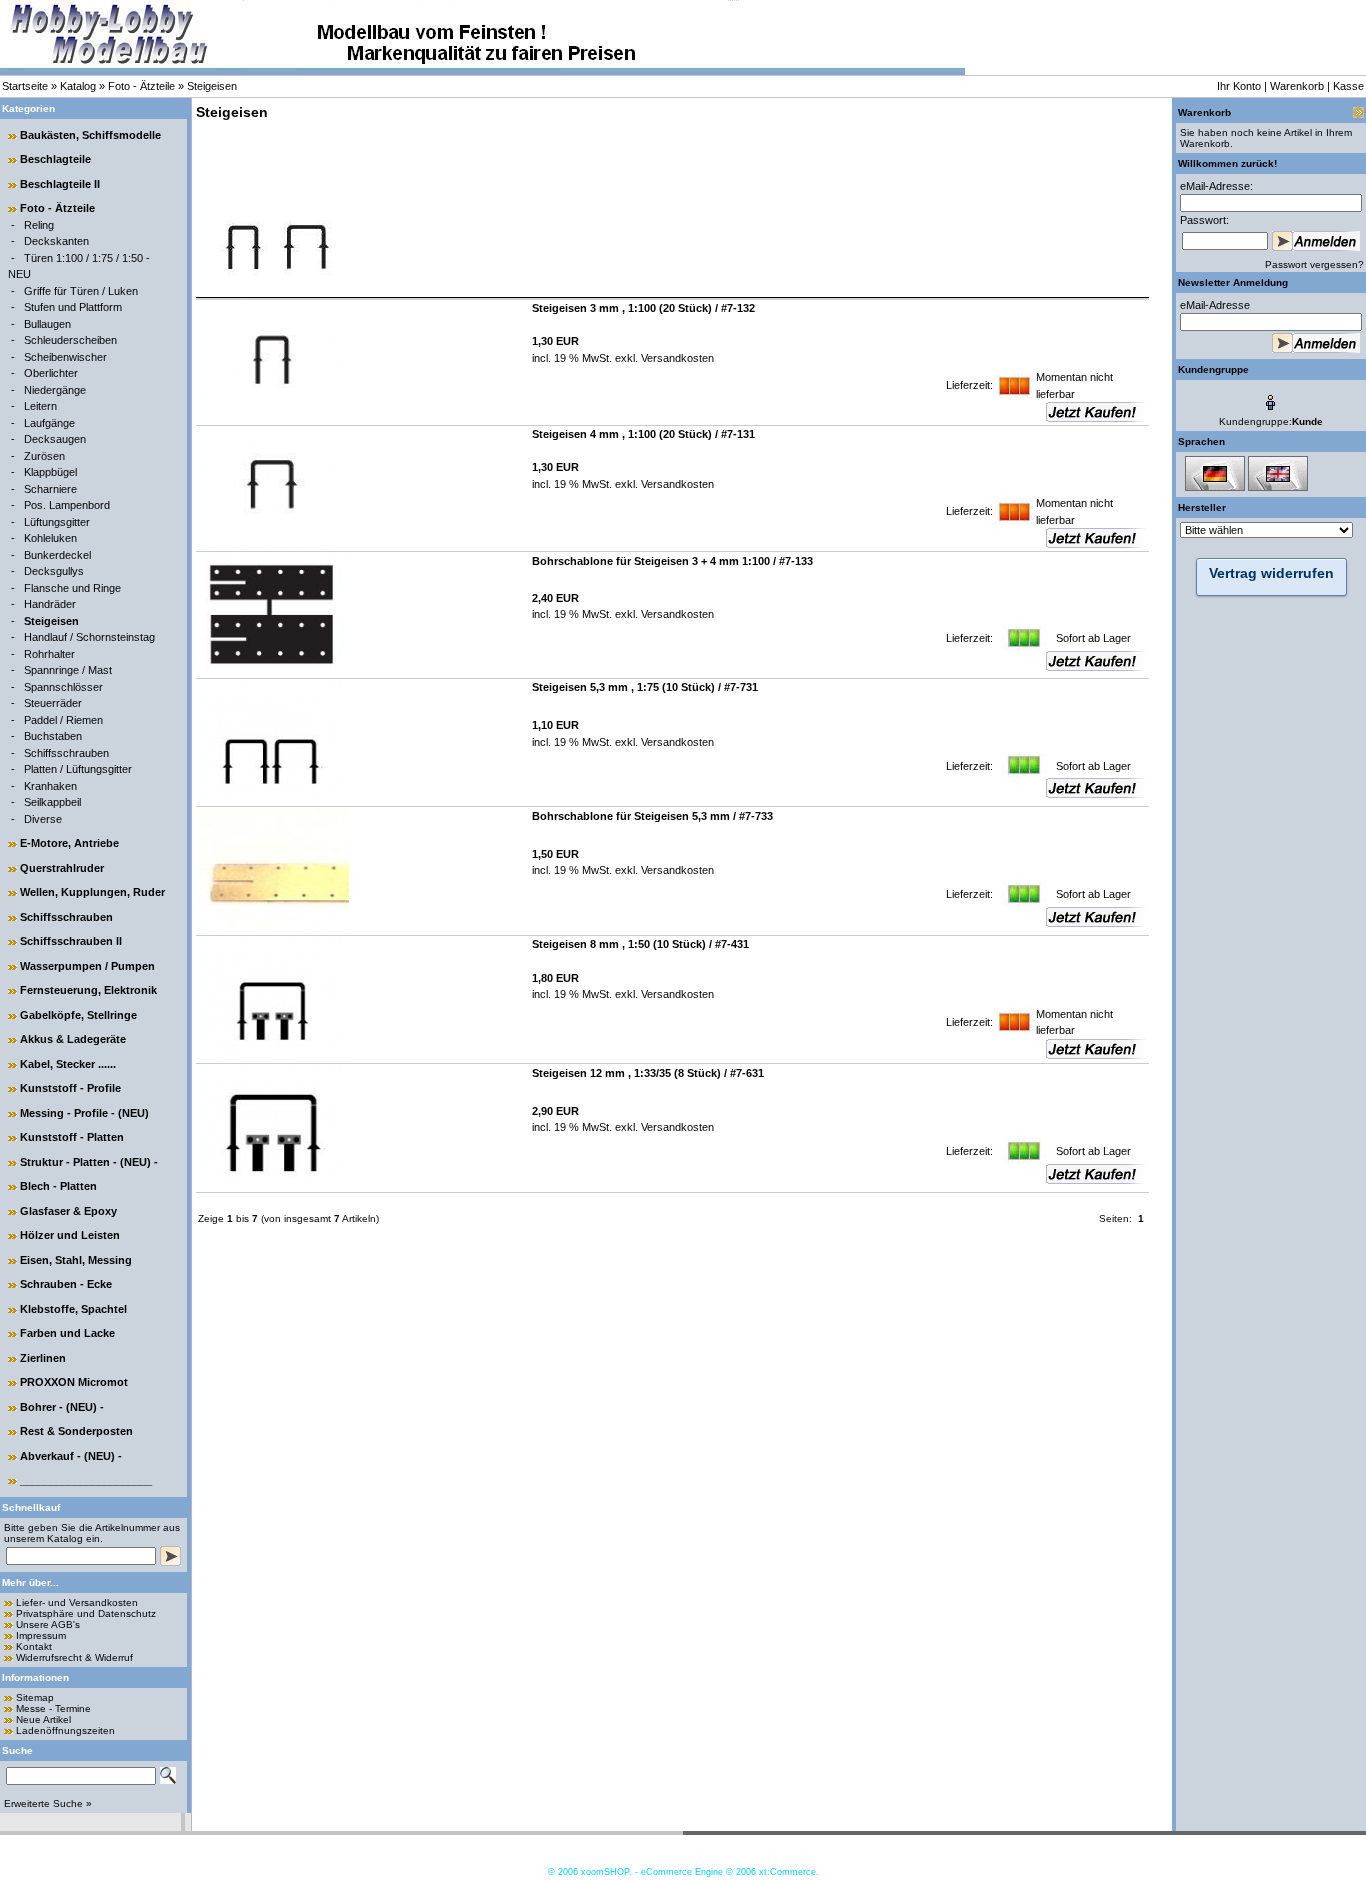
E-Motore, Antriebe (69, 843)
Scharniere (50, 489)
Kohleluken (50, 538)
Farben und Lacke (67, 1333)
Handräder (50, 604)
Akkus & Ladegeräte (73, 1039)
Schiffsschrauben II (71, 941)
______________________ (86, 1480)
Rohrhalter (49, 654)
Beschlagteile (55, 159)
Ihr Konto (1239, 86)
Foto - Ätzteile (141, 86)
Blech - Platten (58, 1186)
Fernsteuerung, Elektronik (88, 990)
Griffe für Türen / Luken (81, 291)
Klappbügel (50, 472)
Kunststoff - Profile (70, 1088)
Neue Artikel (43, 1719)
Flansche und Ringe (72, 588)
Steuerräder (53, 703)
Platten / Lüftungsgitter (78, 769)
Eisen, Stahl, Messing (76, 1260)
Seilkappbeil (52, 802)
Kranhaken (50, 786)
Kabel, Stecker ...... (68, 1064)
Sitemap (35, 1697)
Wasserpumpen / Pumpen (87, 966)
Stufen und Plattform (73, 307)
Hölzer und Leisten (70, 1235)
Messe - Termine (53, 1708)
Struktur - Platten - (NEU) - (89, 1162)
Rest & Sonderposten (76, 1431)
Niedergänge (55, 390)
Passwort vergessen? (1314, 264)
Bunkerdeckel (57, 555)
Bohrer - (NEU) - (62, 1407)
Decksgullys (54, 571)
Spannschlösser (63, 687)
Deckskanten (56, 241)
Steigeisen (212, 86)
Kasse (1348, 86)
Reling (39, 225)
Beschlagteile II (60, 184)
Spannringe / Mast (68, 670)
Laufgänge (49, 423)
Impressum (41, 1635)
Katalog (78, 86)
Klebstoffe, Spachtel (73, 1309)
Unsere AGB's (48, 1624)
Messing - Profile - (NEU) (84, 1113)
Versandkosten (676, 358)
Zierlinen (43, 1358)
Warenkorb (1297, 86)
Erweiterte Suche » (48, 1803)
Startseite (25, 86)
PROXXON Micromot (74, 1382)
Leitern (40, 406)
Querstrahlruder (62, 868)
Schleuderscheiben (70, 340)
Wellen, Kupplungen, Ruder (92, 892)
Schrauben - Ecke (66, 1284)
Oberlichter (51, 373)
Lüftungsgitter (57, 522)
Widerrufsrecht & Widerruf (74, 1657)
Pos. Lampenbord (67, 505)
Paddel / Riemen (63, 720)
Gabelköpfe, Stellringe (78, 1015)
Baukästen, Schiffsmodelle (90, 135)
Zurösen (44, 456)
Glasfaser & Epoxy (68, 1211)
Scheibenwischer (65, 357)
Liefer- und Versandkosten (77, 1602)
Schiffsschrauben (66, 753)
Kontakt (34, 1646)
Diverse (43, 819)
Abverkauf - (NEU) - (71, 1456)
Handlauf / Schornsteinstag (89, 637)
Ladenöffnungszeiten (65, 1730)
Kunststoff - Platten (72, 1137)
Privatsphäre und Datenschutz (86, 1613)
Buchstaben (53, 736)
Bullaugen (47, 324)
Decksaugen (55, 439)
